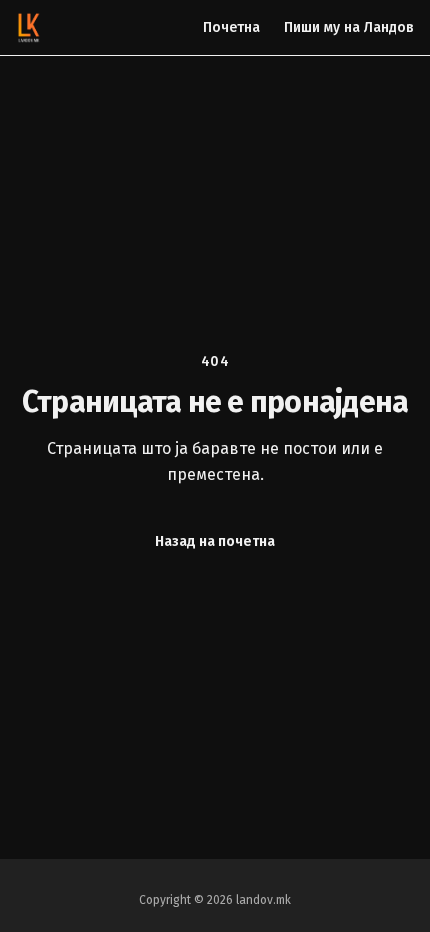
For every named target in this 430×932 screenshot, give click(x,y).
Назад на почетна (215, 541)
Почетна (231, 27)
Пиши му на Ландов (349, 27)
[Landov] (29, 28)
